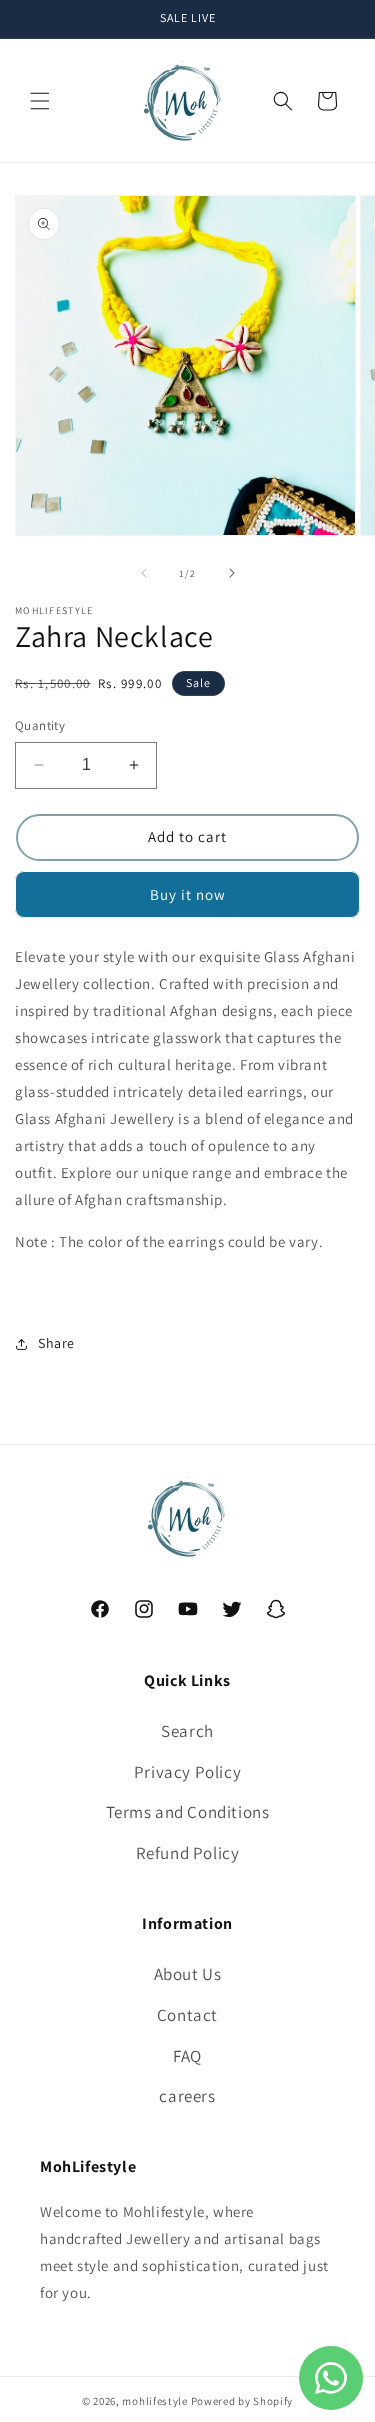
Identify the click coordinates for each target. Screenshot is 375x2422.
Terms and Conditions (188, 1812)
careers (187, 2096)
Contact (187, 2015)
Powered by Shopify (242, 2401)
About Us (188, 1974)
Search (187, 1731)
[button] (40, 101)
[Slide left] (144, 573)
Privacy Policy (187, 1772)
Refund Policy (188, 1853)
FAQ (187, 2056)
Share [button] (56, 1343)
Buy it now (188, 894)
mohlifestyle (154, 2401)
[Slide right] (232, 573)
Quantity (40, 725)
